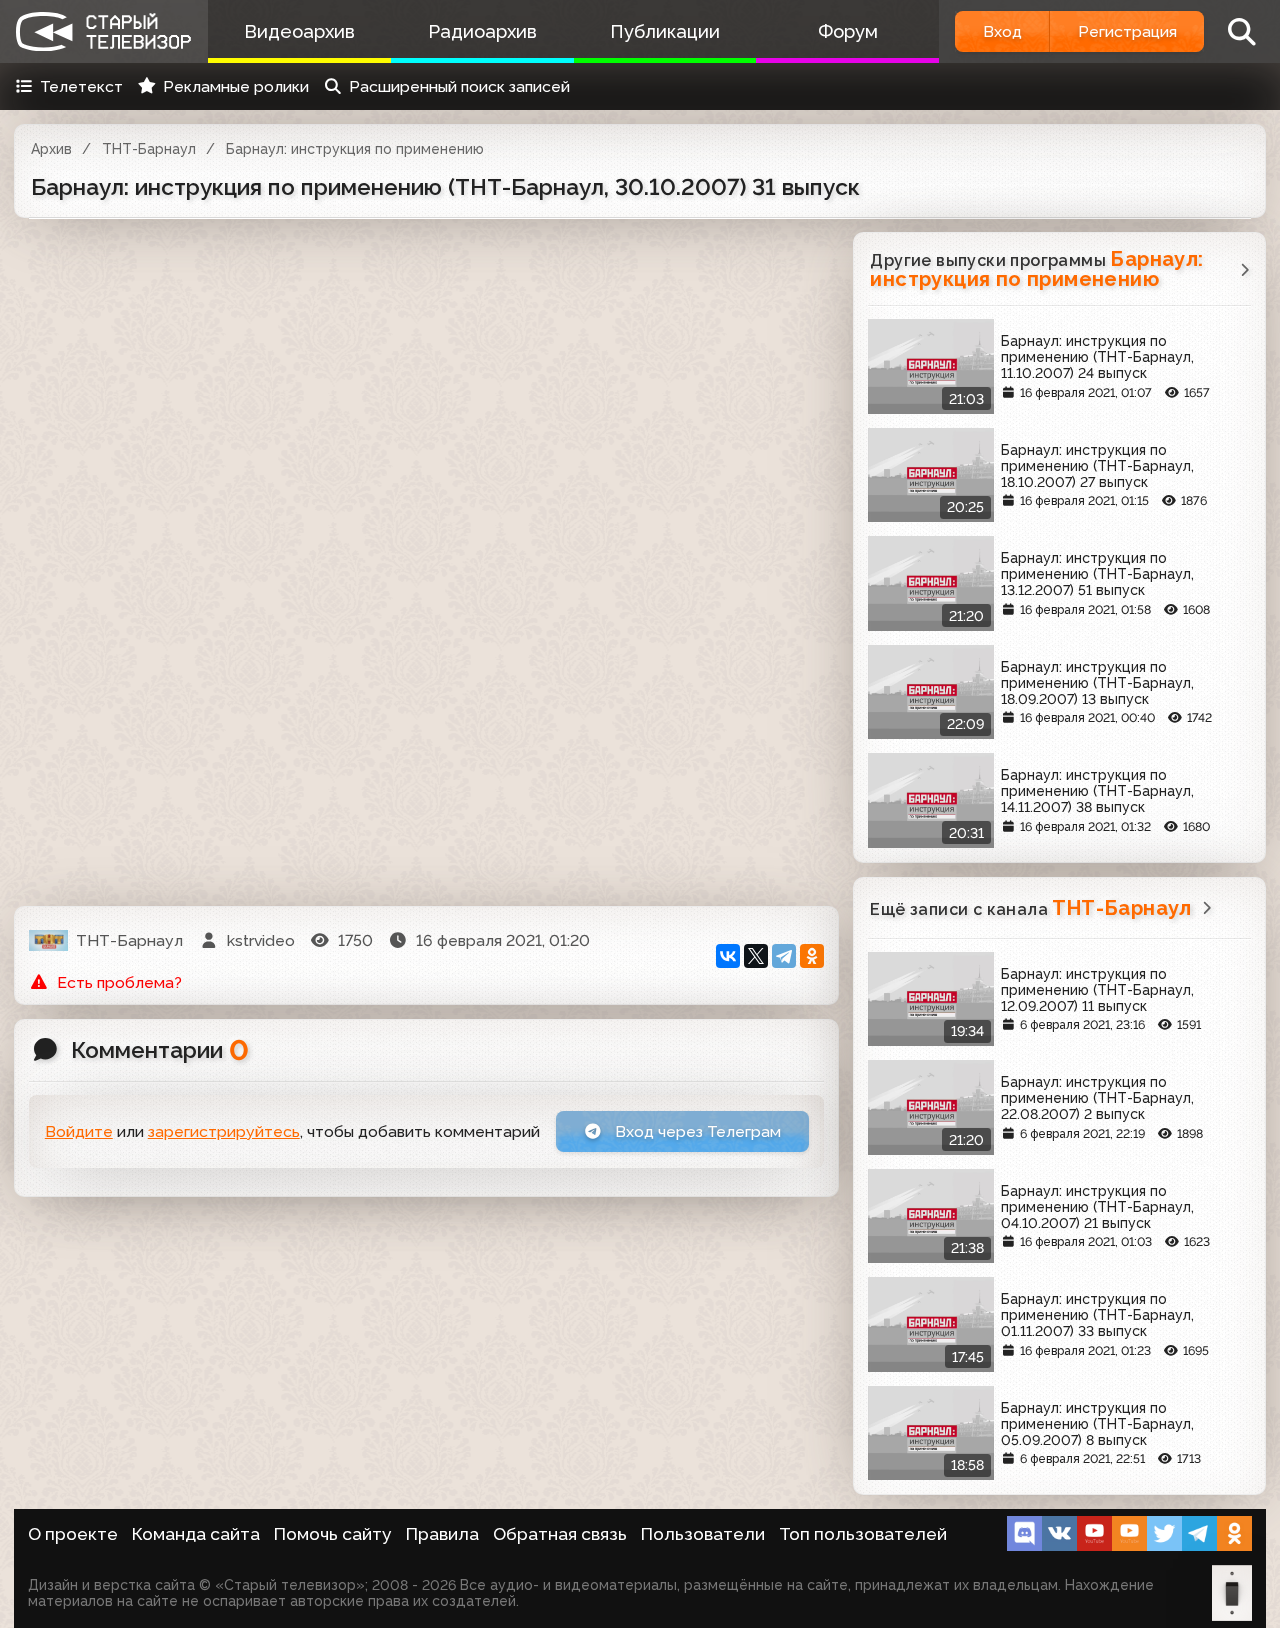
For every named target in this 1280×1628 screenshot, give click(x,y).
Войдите (79, 1131)
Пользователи (703, 1534)
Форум (848, 31)
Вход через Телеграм (696, 1131)
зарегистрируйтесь (224, 1131)
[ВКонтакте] (728, 956)
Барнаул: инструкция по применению (355, 149)
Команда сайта (196, 1534)
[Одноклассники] (812, 956)
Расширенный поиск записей (459, 86)
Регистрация (1127, 31)
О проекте (73, 1534)
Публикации (665, 31)
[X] (756, 956)
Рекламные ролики (236, 86)
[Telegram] (784, 956)
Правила (442, 1534)
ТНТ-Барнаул (149, 149)
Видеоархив (299, 31)
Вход (1002, 31)
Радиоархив (482, 31)
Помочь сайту (333, 1534)
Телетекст (81, 86)
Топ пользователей (863, 1534)
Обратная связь (560, 1534)
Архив (51, 149)
